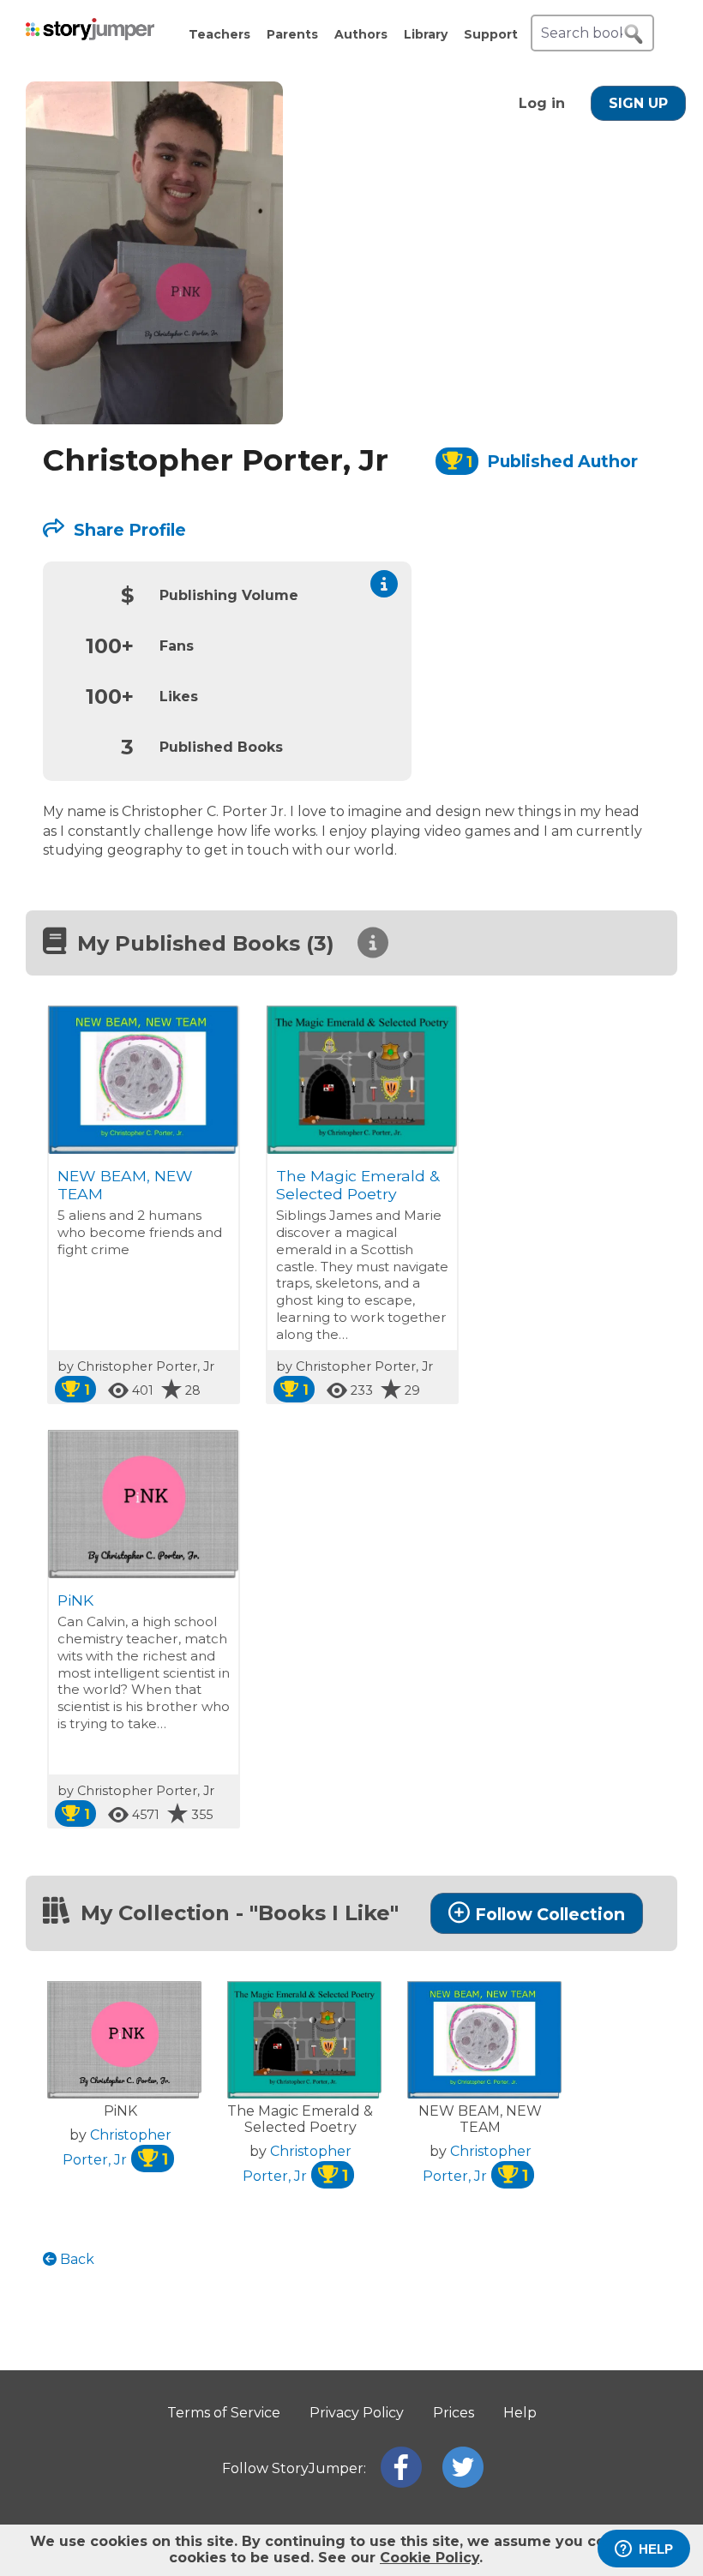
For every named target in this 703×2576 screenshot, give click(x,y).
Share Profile (128, 530)
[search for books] (634, 34)
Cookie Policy (430, 2558)
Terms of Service (224, 2413)
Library (426, 34)
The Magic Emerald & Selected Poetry (358, 1185)
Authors (361, 34)
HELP (656, 2549)
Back (75, 2259)
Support (491, 34)
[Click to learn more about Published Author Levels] (384, 584)
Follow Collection (550, 1914)
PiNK (75, 1600)
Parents (292, 34)
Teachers (219, 34)
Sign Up (638, 103)
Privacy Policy (357, 2413)
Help (520, 2413)
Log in (542, 103)
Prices (454, 2413)
